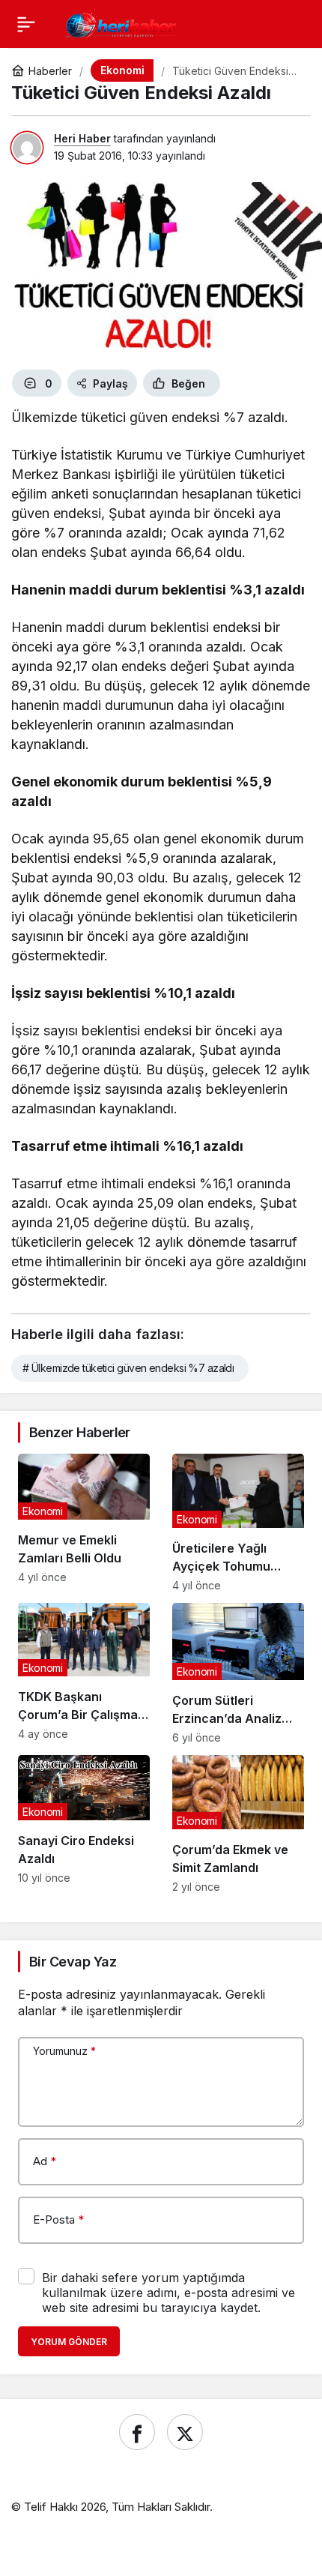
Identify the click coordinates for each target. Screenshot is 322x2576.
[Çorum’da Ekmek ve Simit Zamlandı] (238, 1824)
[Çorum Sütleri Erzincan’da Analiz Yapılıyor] (238, 1673)
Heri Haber (82, 138)
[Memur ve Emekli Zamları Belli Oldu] (84, 1523)
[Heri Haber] (121, 22)
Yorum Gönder (69, 2342)
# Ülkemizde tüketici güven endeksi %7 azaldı (128, 1368)
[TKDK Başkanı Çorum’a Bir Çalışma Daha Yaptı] (84, 1673)
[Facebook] (137, 2432)
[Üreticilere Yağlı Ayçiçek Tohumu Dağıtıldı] (238, 1523)
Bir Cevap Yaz (73, 1962)
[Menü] (26, 24)
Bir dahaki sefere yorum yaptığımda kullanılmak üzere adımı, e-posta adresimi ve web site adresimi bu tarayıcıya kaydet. (168, 2293)
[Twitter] (185, 2432)
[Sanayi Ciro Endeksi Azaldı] (84, 1824)
